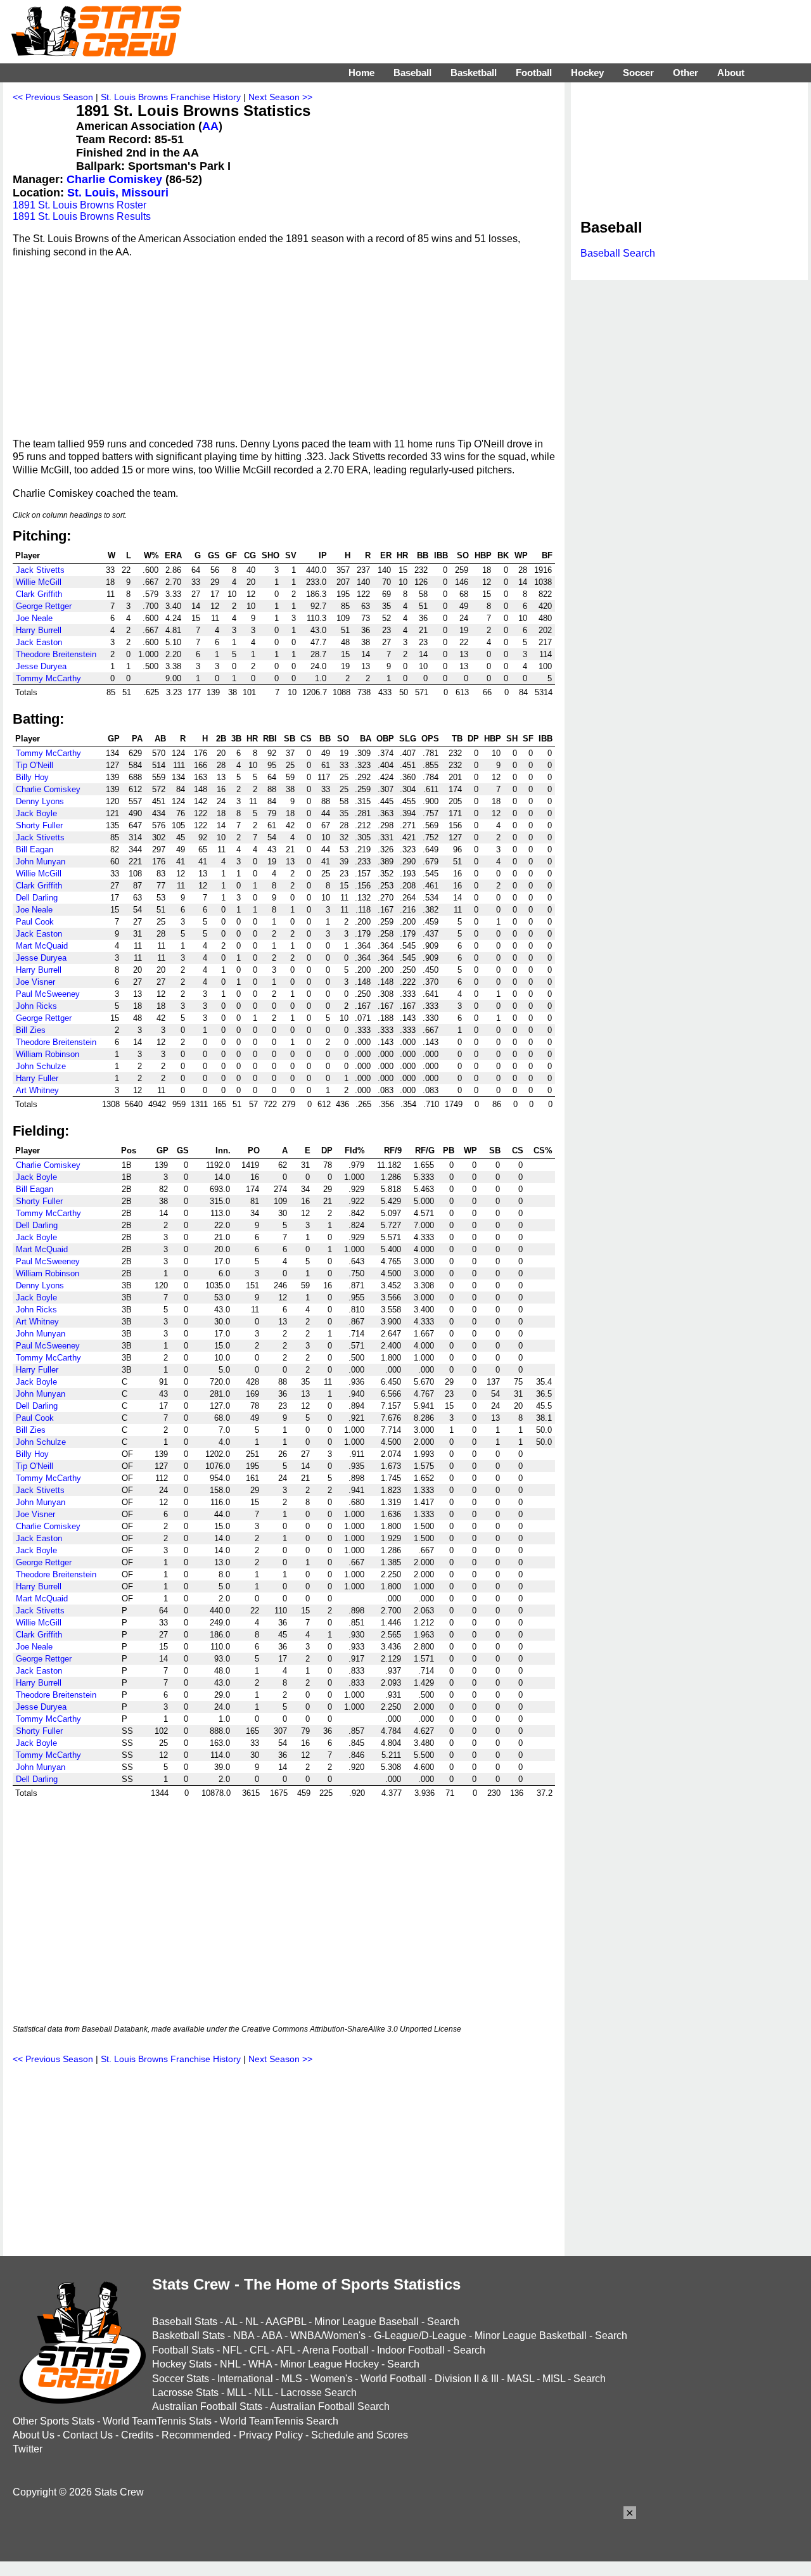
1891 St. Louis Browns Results (82, 216)
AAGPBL (286, 2322)
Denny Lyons (40, 801)
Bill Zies (31, 1030)
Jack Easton (39, 642)
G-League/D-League (420, 2336)
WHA (260, 2364)
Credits (137, 2435)
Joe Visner (35, 982)
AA (210, 126)
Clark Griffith (39, 594)
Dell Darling (37, 898)
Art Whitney (37, 1090)
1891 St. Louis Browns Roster (80, 205)
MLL (236, 2393)
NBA (244, 2336)
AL (231, 2322)
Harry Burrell (39, 630)
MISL (554, 2379)
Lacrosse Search (319, 2393)
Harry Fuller (37, 1078)
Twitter (28, 2449)
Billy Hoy (32, 777)
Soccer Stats (181, 2379)
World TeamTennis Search (279, 2421)
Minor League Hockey (329, 2364)
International (245, 2379)
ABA (272, 2336)
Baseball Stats (185, 2322)
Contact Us (88, 2435)
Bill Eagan (35, 849)
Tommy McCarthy (48, 678)
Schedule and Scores (360, 2435)
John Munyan (41, 862)
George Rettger (44, 606)
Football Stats (183, 2350)
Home (361, 73)
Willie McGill (39, 582)
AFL (285, 2350)
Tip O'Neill (35, 765)
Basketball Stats (188, 2336)
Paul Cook (35, 922)
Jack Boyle (36, 813)
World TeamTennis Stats (157, 2421)
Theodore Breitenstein (56, 654)
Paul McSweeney (48, 994)
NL (252, 2322)
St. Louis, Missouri (118, 193)
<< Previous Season (53, 97)
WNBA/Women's (328, 2336)
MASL (520, 2379)
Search (443, 2322)
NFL (232, 2350)
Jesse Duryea (41, 666)
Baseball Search (618, 253)
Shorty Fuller (39, 825)
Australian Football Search (330, 2406)
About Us (34, 2435)
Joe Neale (34, 618)
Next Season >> (280, 97)
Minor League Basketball (531, 2336)
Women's (331, 2379)
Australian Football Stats (207, 2406)
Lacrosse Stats (185, 2393)
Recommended (196, 2435)
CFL (259, 2350)
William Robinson (48, 1054)
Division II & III (467, 2379)
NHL (230, 2364)
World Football (393, 2379)
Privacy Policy (271, 2435)
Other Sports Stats (54, 2421)
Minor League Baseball (367, 2322)
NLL (263, 2393)
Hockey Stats (182, 2364)
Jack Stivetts (40, 570)
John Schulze (41, 1066)
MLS (292, 2379)
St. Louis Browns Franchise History (171, 97)
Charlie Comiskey (114, 179)
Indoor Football (411, 2350)
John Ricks (36, 1006)
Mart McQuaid (42, 946)
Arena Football (335, 2350)
